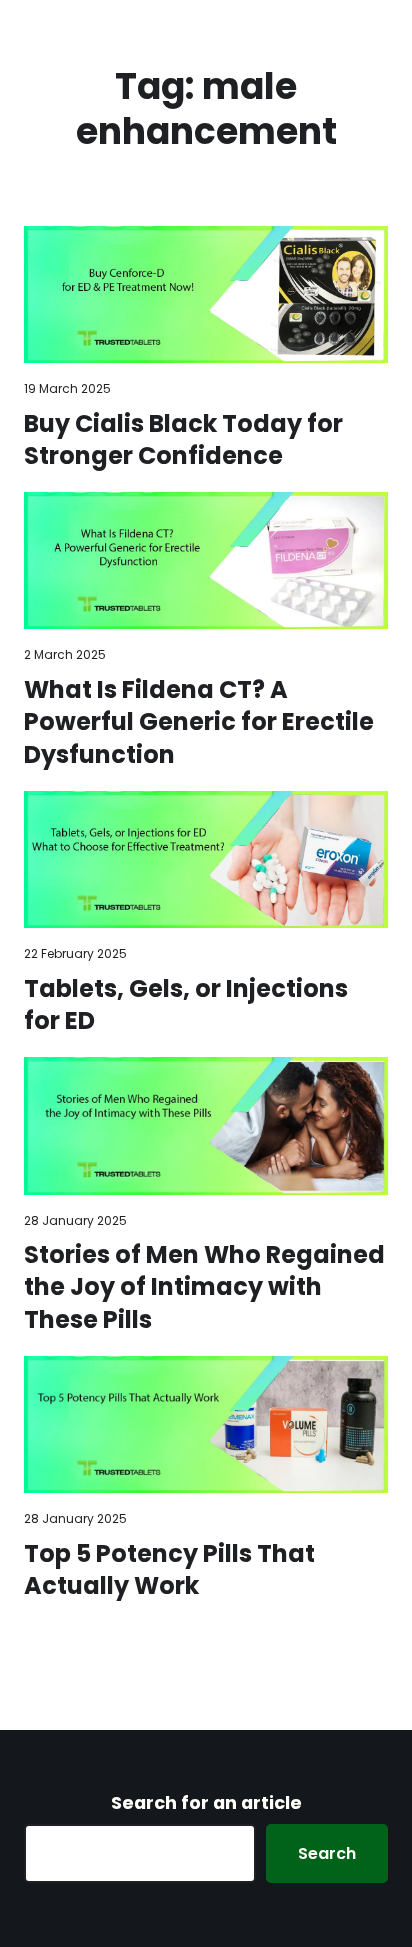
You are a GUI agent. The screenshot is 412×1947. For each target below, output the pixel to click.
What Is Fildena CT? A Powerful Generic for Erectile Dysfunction (199, 722)
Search (327, 1853)
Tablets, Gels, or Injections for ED (186, 1005)
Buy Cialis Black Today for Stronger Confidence (183, 440)
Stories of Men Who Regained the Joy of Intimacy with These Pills (204, 1287)
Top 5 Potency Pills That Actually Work (169, 1570)
